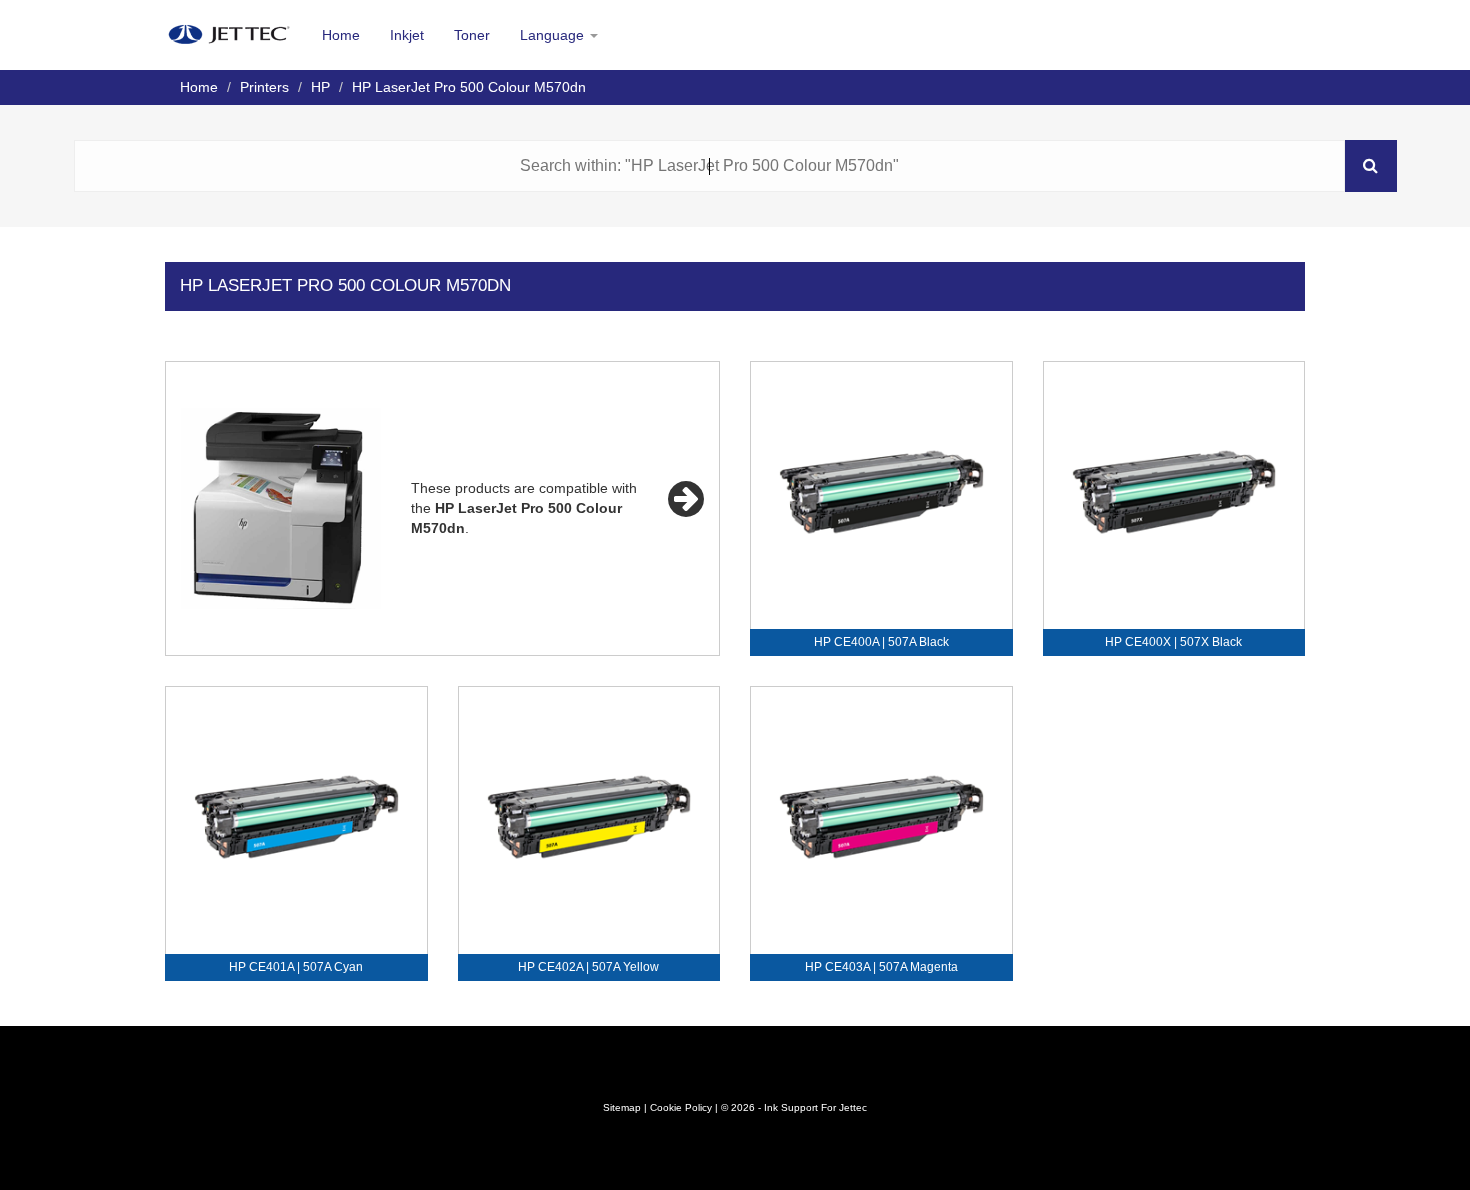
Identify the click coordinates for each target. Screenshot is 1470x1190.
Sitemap (622, 1107)
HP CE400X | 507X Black (1173, 642)
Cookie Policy (681, 1107)
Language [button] (554, 35)
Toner (472, 35)
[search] (1371, 166)
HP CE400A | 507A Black (881, 642)
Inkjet (407, 35)
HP (320, 87)
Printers (264, 87)
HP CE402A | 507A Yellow (588, 967)
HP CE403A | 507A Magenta (881, 967)
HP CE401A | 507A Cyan (296, 967)
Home (341, 35)
